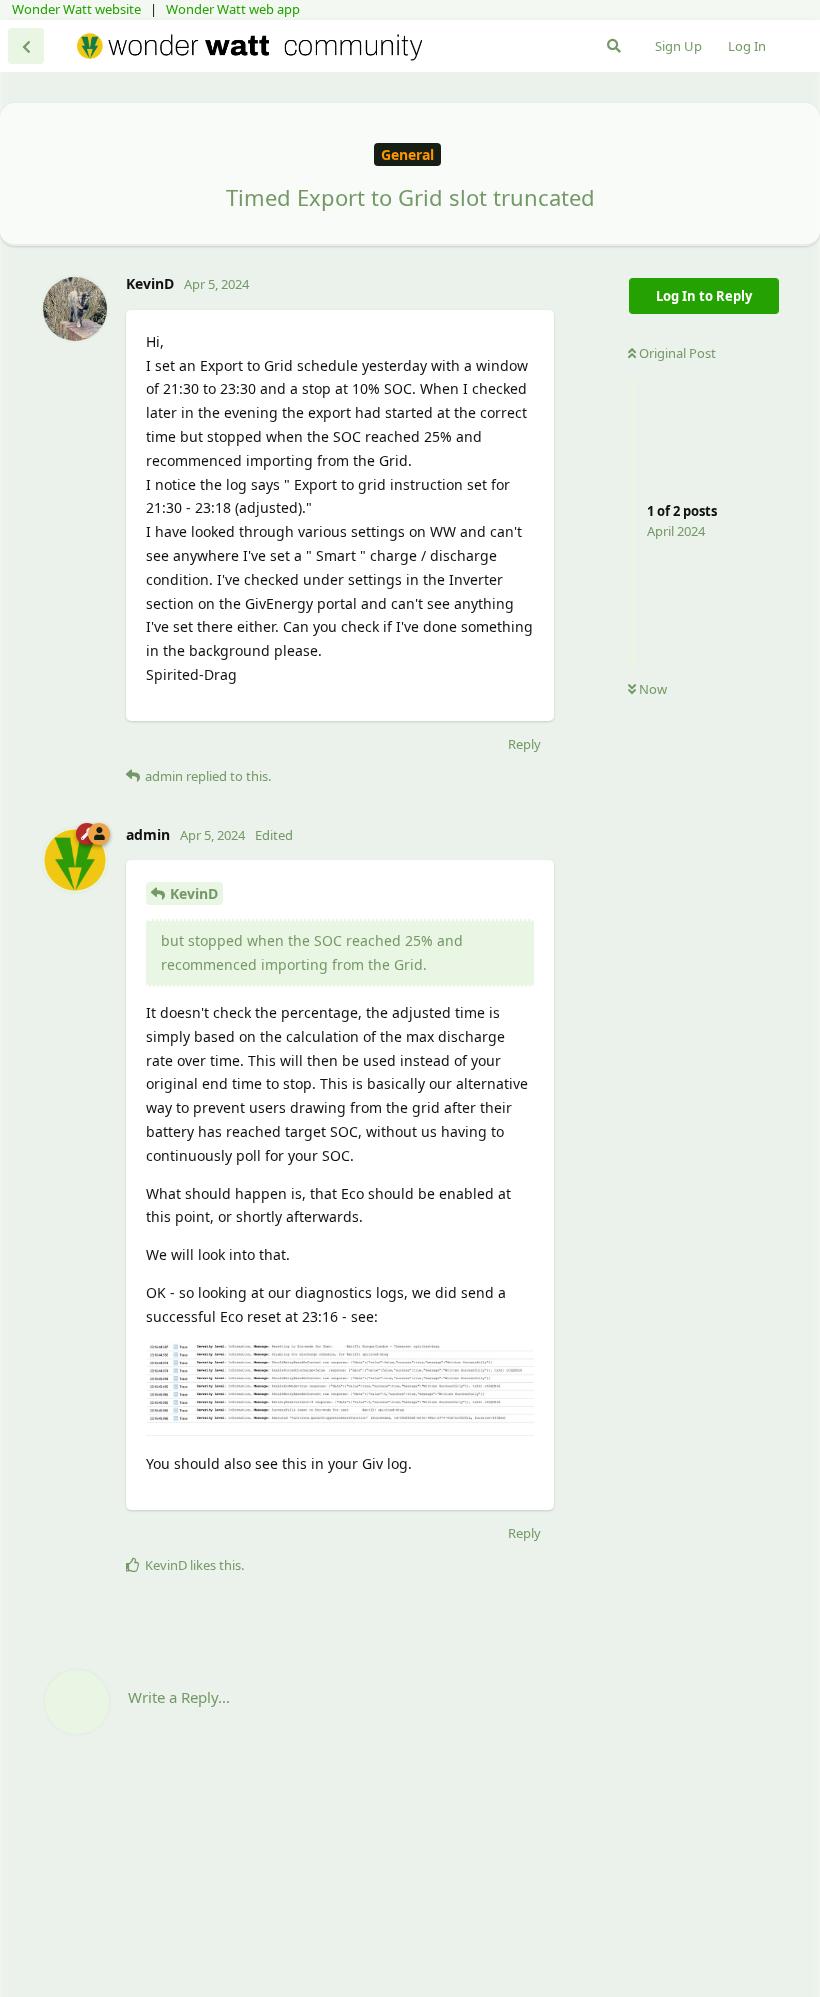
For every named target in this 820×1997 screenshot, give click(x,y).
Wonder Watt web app (233, 9)
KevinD (194, 893)
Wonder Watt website (76, 9)
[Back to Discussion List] (26, 46)
